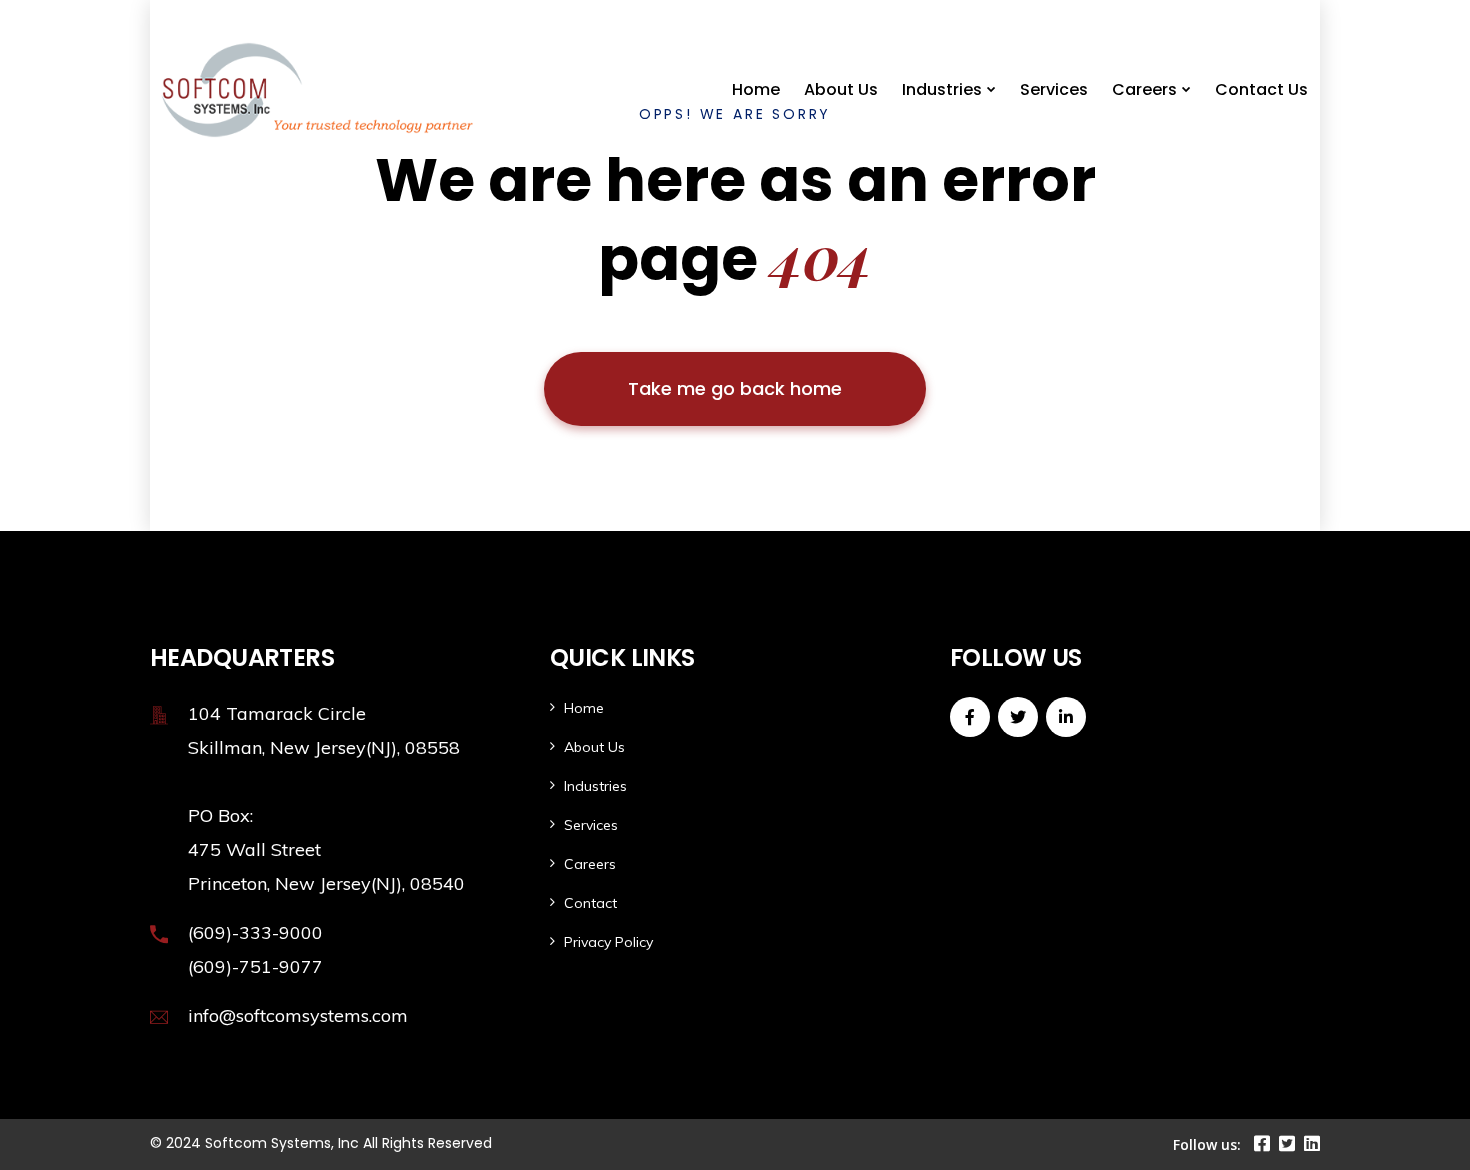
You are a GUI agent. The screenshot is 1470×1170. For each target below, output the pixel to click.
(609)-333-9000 (255, 932)
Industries (942, 89)
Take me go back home (735, 388)
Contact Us (1261, 89)
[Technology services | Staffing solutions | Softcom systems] (253, 90)
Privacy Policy (608, 942)
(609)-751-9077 (255, 966)
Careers (1144, 89)
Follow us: (1207, 1144)
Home (756, 89)
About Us (841, 89)
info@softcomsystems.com (298, 1015)
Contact (590, 903)
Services (1054, 89)
